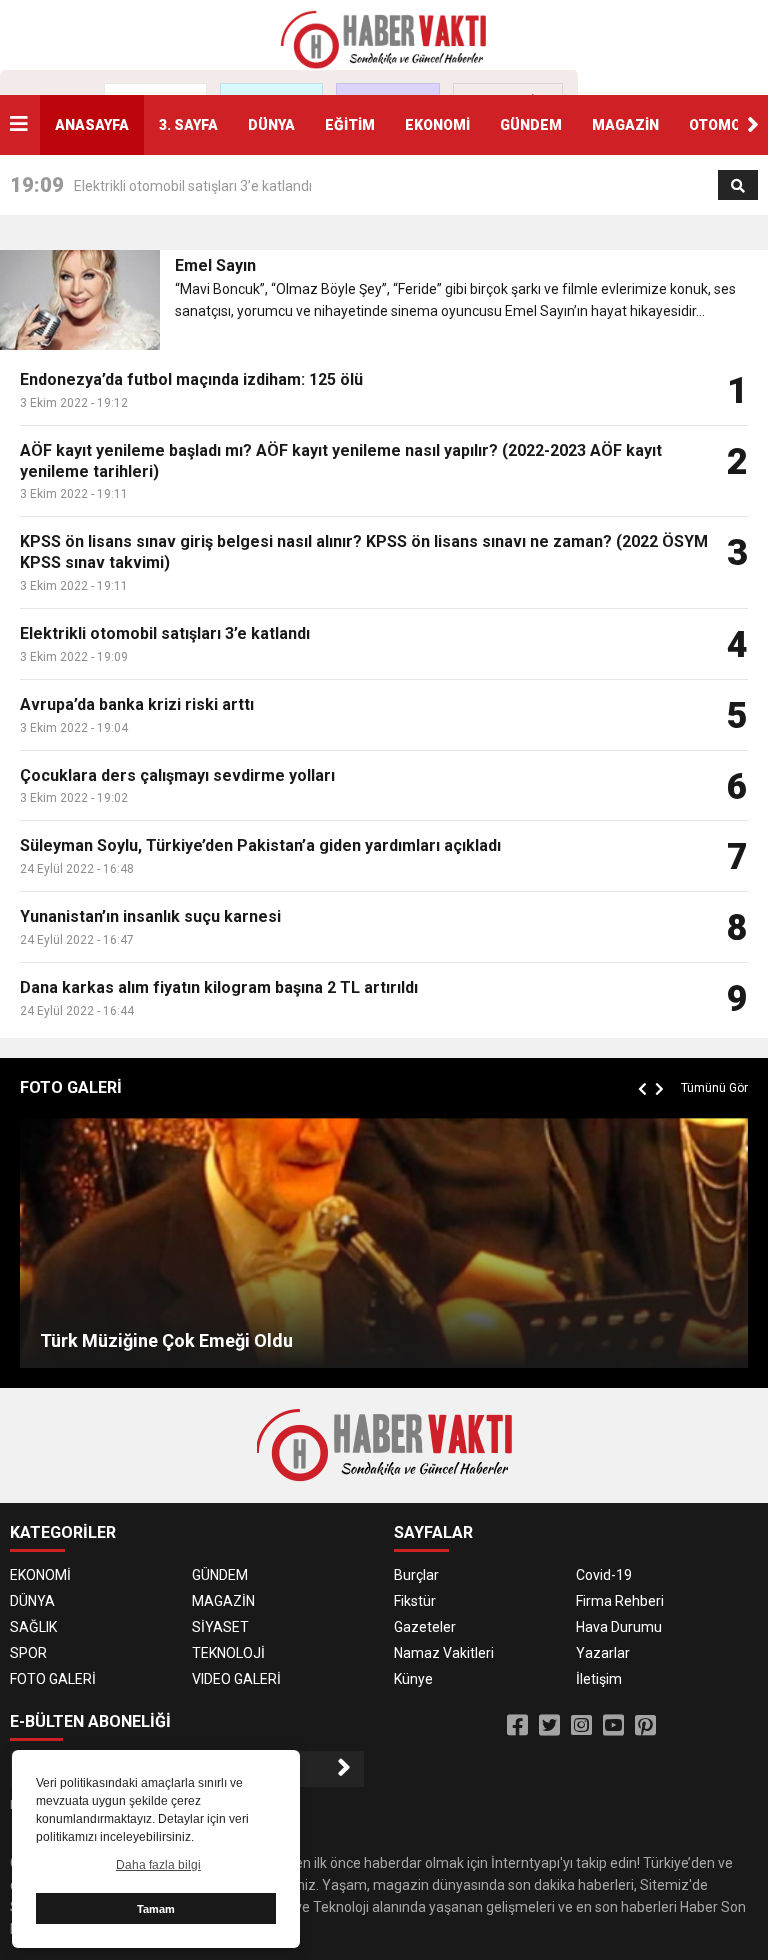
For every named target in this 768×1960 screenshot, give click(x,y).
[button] (753, 125)
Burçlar (416, 1575)
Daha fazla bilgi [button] (158, 1865)
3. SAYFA (188, 125)
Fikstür (415, 1601)
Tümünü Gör (714, 1088)
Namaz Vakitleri (444, 1653)
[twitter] (549, 1726)
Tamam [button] (156, 1909)
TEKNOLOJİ (228, 1653)
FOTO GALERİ (53, 1679)
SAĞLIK (33, 1627)
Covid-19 (604, 1575)
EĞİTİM (350, 125)
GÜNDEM (531, 125)
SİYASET (220, 1627)
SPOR (28, 1653)
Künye (413, 1679)
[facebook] (517, 1726)
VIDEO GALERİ (236, 1679)
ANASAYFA (92, 125)
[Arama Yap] (738, 186)
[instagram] (581, 1726)
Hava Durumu (619, 1627)
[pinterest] (645, 1726)
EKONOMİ (437, 125)
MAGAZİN (625, 125)
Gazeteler (425, 1627)
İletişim (599, 1679)
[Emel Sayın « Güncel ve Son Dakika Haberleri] (384, 39)
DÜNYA (271, 125)
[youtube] (613, 1726)
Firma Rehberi (620, 1601)
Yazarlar (603, 1653)
